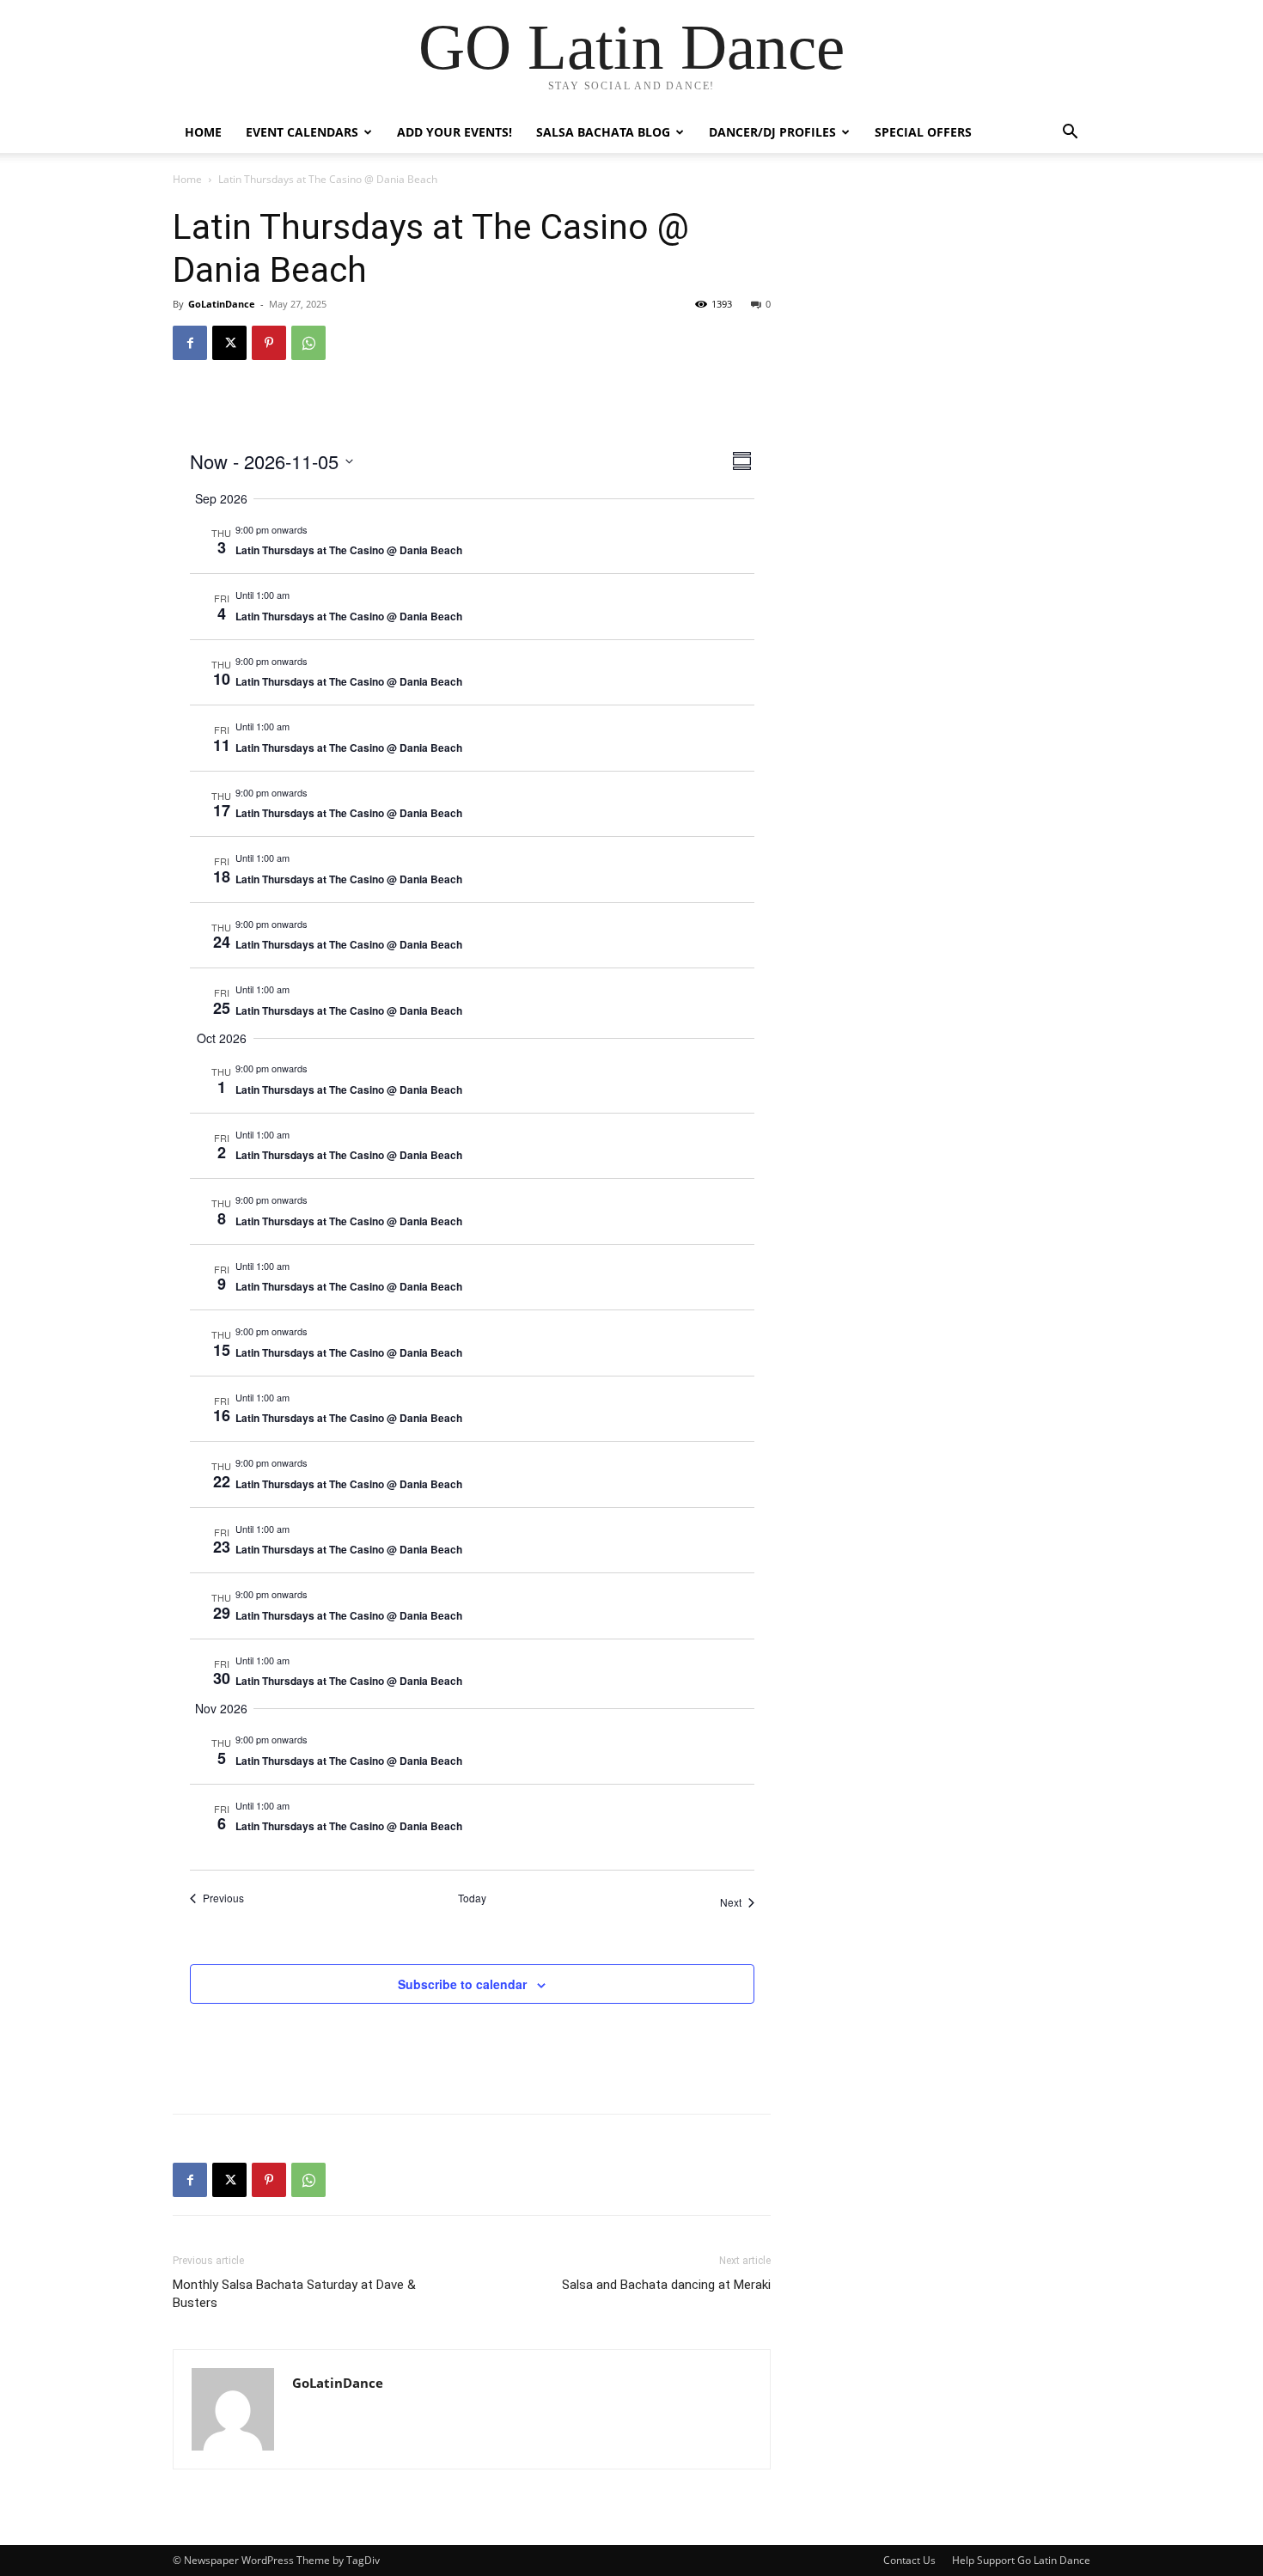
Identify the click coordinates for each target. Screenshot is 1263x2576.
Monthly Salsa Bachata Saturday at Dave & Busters (294, 2294)
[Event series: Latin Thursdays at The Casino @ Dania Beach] (316, 529)
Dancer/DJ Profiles (772, 132)
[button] (1070, 134)
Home (203, 132)
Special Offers (923, 132)
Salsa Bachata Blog (603, 132)
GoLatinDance (222, 304)
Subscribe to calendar (462, 1984)
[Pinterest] (269, 343)
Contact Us (909, 2560)
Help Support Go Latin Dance (1021, 2560)
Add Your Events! (455, 132)
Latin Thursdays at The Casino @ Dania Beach (349, 550)
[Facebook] (190, 343)
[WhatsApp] (308, 343)
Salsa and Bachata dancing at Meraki (666, 2285)
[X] (229, 343)
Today (472, 1898)
